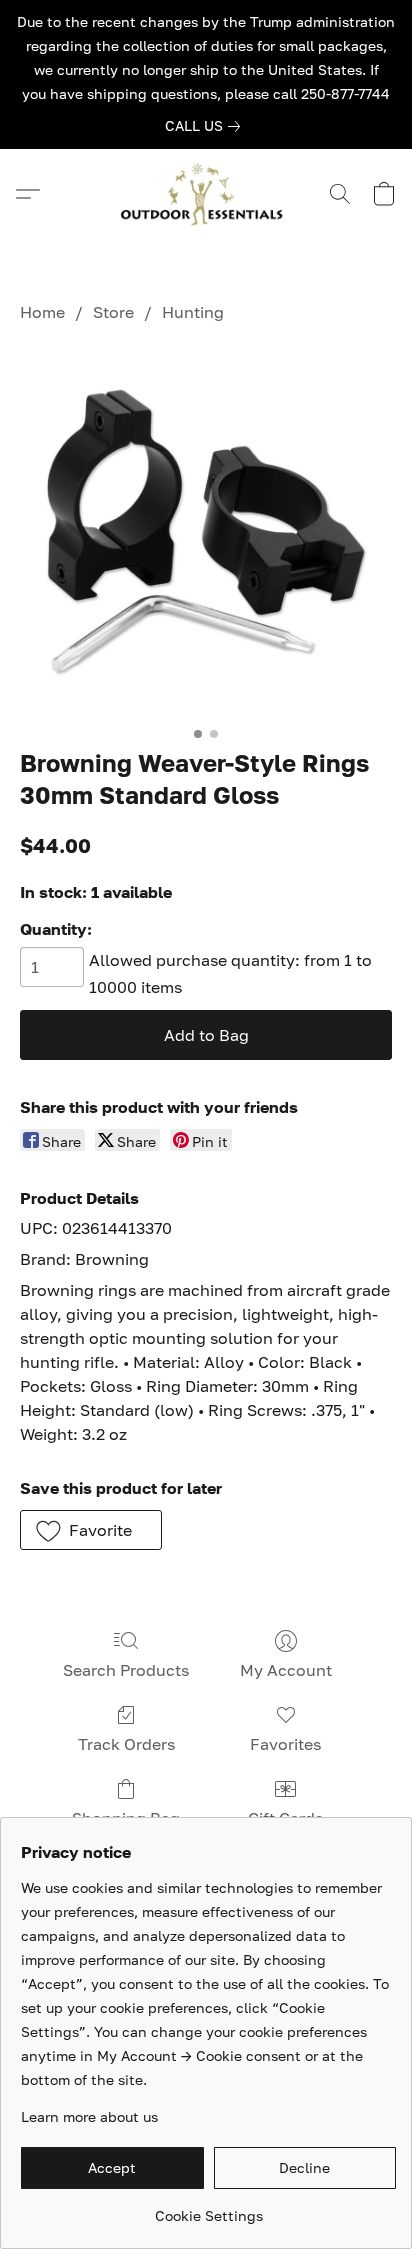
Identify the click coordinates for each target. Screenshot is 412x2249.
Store (113, 312)
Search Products (126, 1670)
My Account (286, 1670)
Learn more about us (89, 2116)
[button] (206, 194)
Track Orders (126, 1744)
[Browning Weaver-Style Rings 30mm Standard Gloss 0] (206, 531)
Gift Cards (285, 1818)
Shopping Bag (126, 1818)
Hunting (193, 312)
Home (42, 312)
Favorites (285, 1744)
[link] (206, 126)
